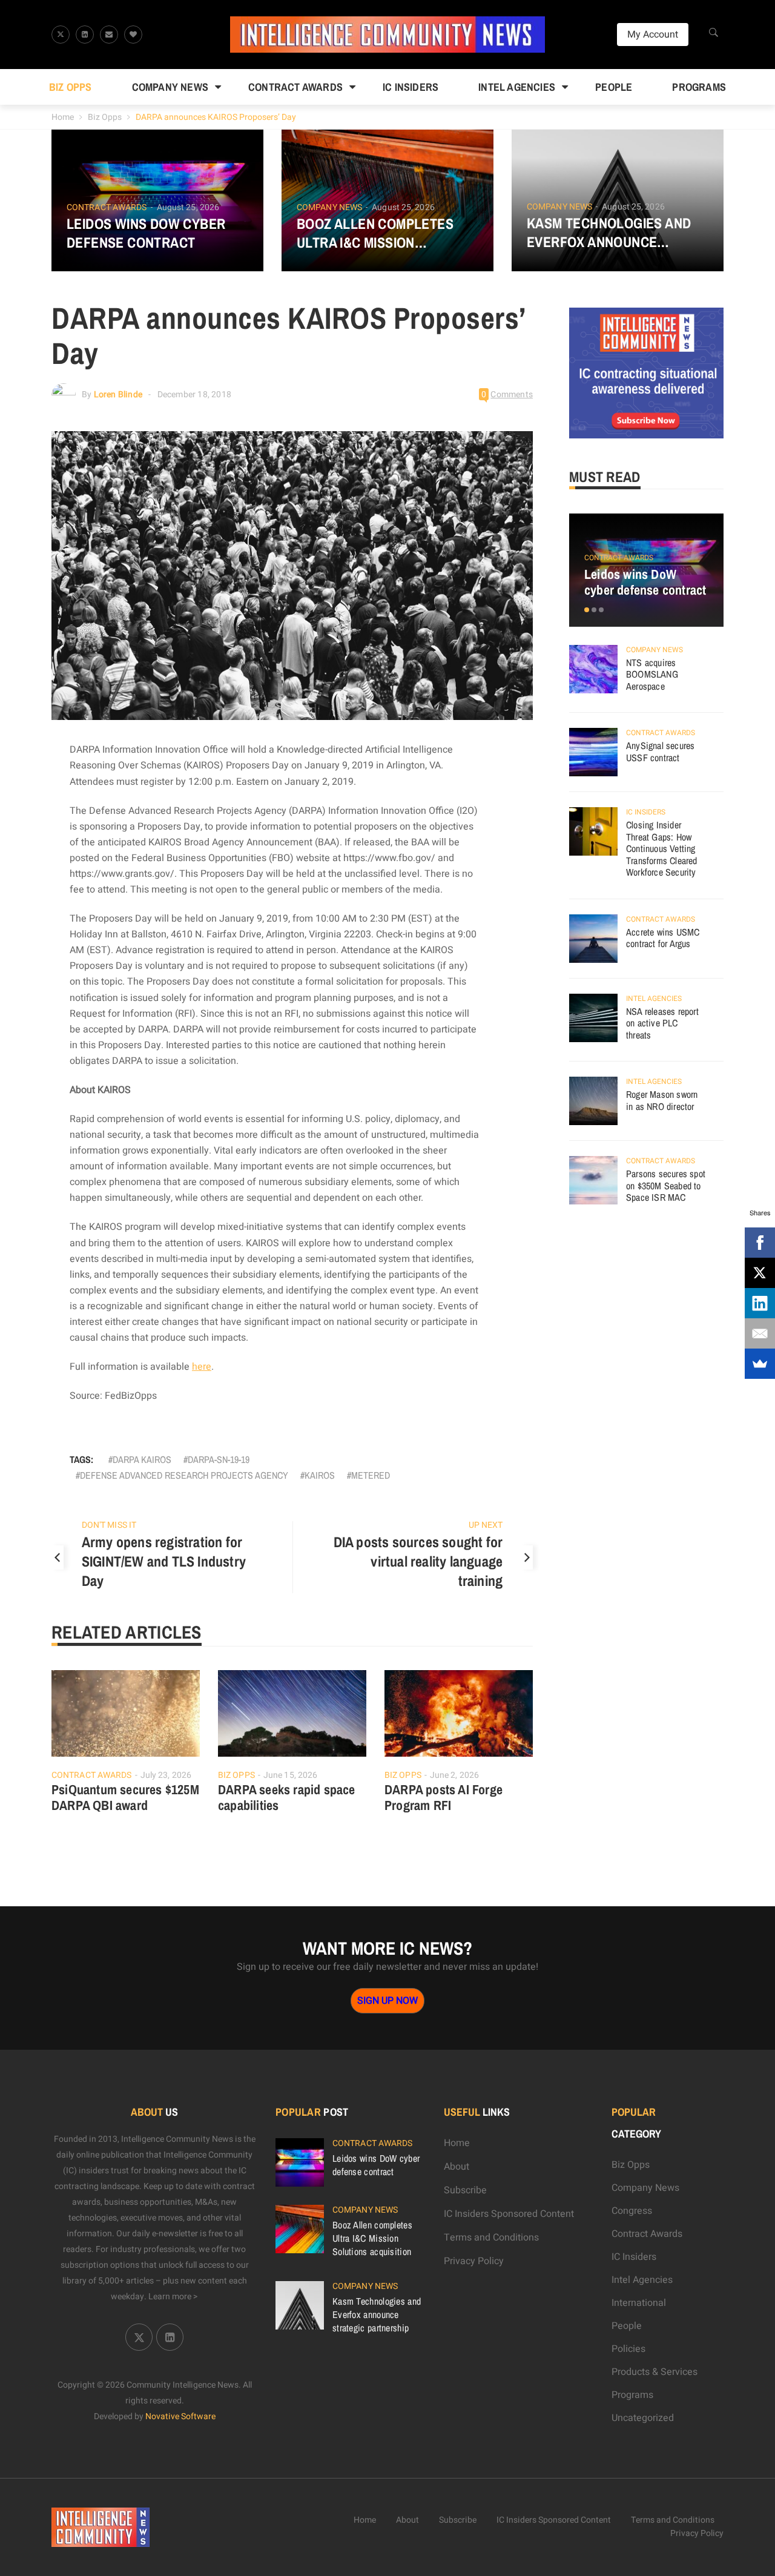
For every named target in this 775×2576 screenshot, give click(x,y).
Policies (628, 2349)
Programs (699, 87)
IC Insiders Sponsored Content (509, 2214)
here (202, 1367)
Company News (170, 87)
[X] (760, 1273)
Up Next (486, 1525)
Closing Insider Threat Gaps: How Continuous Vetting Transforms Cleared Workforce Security (662, 848)
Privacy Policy (474, 2261)
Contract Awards (295, 87)
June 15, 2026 (290, 1775)
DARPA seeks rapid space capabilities (287, 1797)
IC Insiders (411, 87)
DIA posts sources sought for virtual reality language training (418, 1561)
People (614, 87)
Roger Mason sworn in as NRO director (662, 1100)
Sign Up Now (387, 2001)
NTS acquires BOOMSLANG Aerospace (652, 674)
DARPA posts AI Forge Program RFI (444, 1797)
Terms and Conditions (491, 2237)
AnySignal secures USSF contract (660, 751)
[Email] (760, 1333)
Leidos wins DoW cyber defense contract (146, 233)
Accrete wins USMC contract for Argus (663, 938)
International (639, 2303)
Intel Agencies (517, 87)
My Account (653, 35)
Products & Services (655, 2372)
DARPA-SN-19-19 (219, 1459)
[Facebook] (760, 1243)
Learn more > (173, 2297)
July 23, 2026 (166, 1775)
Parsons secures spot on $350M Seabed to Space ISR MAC (666, 1185)
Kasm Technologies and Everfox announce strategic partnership (609, 233)
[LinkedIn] (760, 1303)
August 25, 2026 (188, 207)
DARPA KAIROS (142, 1459)
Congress (632, 2211)
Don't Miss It (109, 1525)
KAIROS (320, 1475)
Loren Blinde (118, 395)
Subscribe (465, 2190)
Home (63, 117)
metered (371, 1475)
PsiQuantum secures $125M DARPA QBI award (125, 1797)
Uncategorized (643, 2418)
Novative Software (180, 2416)
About (457, 2167)
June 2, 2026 (454, 1775)
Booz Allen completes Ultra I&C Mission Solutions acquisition (375, 233)
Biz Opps (71, 87)
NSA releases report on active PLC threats (662, 1023)
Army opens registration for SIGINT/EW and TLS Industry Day (164, 1561)
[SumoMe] (760, 1364)
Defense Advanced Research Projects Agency (184, 1475)
